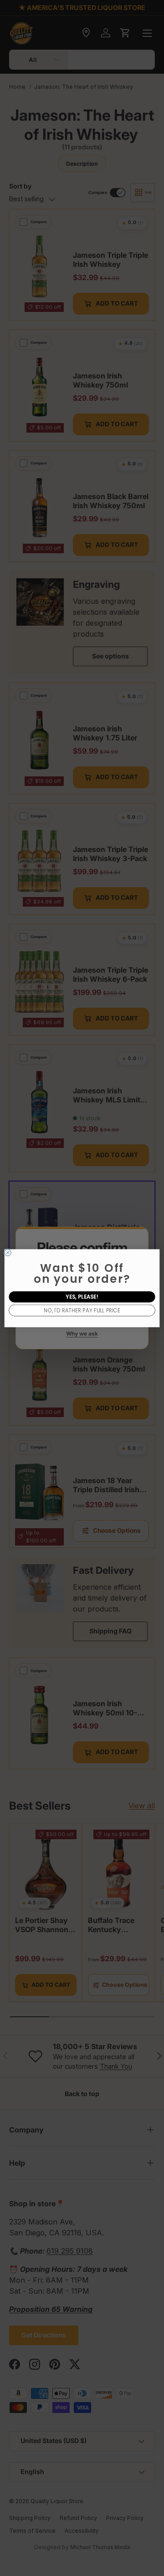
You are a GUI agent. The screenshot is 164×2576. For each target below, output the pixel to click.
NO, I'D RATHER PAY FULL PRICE (82, 1310)
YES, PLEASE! (82, 1296)
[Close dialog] (8, 1252)
